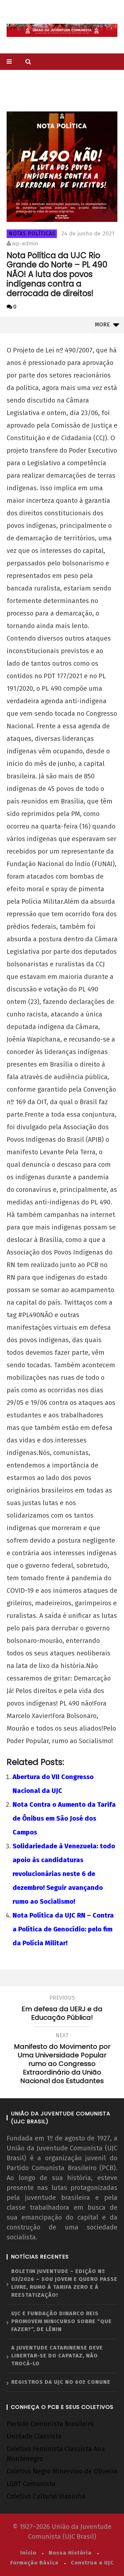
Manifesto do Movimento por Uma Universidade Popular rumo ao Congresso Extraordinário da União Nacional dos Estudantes (62, 2059)
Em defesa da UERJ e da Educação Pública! (62, 2009)
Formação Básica (34, 2563)
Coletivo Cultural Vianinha (46, 2496)
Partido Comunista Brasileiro (50, 2424)
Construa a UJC (92, 2563)
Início (28, 2553)
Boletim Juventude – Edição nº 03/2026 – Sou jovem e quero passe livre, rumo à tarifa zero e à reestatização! (64, 2283)
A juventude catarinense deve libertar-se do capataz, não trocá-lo (57, 2356)
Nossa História (70, 2553)
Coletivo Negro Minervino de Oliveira (62, 2471)
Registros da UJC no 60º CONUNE (61, 2382)
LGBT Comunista (31, 2484)
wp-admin (25, 243)
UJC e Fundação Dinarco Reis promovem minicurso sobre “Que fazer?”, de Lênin (62, 2321)
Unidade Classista (34, 2436)
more (104, 325)
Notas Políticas (32, 234)
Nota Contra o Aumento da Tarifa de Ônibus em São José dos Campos (64, 1818)
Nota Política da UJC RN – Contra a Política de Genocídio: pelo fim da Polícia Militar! (63, 1929)
